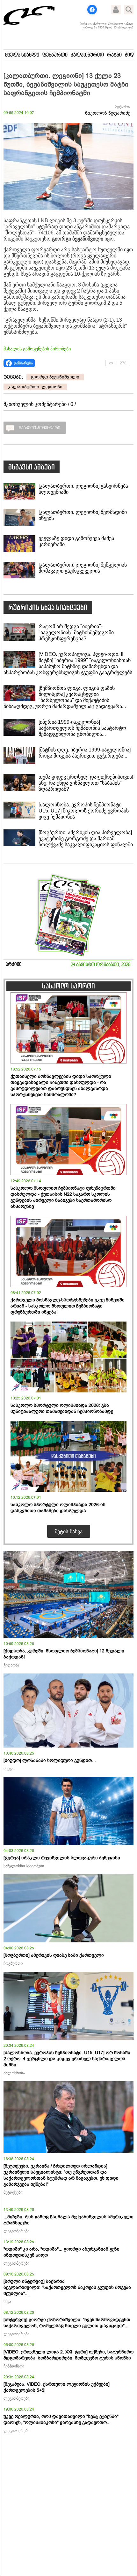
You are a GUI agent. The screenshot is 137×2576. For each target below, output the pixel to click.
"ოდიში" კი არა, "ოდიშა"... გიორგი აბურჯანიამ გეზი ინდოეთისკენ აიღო (61, 2252)
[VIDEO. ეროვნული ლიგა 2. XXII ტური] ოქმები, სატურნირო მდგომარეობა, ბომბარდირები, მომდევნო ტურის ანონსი (68, 2355)
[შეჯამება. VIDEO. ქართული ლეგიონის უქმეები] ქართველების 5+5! (57, 2387)
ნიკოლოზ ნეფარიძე (108, 113)
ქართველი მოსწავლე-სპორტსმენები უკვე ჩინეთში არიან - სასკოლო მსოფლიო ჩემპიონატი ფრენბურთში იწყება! (68, 1306)
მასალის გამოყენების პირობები (37, 349)
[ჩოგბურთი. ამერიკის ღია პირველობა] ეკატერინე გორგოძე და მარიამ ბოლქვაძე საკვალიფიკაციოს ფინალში (86, 838)
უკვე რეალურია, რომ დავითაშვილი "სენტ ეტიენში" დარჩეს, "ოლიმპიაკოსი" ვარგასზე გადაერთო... (61, 2420)
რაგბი (114, 55)
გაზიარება (23, 363)
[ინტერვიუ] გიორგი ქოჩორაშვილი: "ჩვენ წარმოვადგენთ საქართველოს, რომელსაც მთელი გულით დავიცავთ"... (67, 2323)
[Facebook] (92, 10)
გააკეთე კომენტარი (40, 428)
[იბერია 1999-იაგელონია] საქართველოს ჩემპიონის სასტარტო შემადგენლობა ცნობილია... (82, 728)
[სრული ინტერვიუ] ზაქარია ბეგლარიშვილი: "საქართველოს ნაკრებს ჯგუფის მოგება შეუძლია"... (67, 2287)
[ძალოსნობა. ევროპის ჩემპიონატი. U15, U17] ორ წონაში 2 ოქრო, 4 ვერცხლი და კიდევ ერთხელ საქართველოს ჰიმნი (67, 2059)
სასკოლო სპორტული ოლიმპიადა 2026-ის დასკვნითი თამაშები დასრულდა (58, 1508)
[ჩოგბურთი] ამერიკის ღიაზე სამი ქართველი (54, 1955)
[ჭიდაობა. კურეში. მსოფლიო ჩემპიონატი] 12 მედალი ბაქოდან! (64, 1654)
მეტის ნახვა (69, 1531)
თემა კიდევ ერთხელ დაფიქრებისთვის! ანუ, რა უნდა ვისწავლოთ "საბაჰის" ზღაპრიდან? (86, 783)
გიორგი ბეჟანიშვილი (55, 377)
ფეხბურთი (55, 55)
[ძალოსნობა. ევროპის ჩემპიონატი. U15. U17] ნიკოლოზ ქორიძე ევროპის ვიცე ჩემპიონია (84, 811)
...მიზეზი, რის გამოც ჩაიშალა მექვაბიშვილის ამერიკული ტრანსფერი (68, 2220)
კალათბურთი (87, 55)
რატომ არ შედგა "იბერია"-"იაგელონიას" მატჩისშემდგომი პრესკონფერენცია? (76, 633)
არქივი (14, 965)
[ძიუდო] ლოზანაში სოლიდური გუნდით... (50, 1761)
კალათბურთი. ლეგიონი (35, 387)
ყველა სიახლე (22, 55)
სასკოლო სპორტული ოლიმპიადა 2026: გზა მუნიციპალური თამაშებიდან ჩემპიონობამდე (62, 1408)
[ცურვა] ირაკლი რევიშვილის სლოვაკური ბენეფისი (62, 1858)
